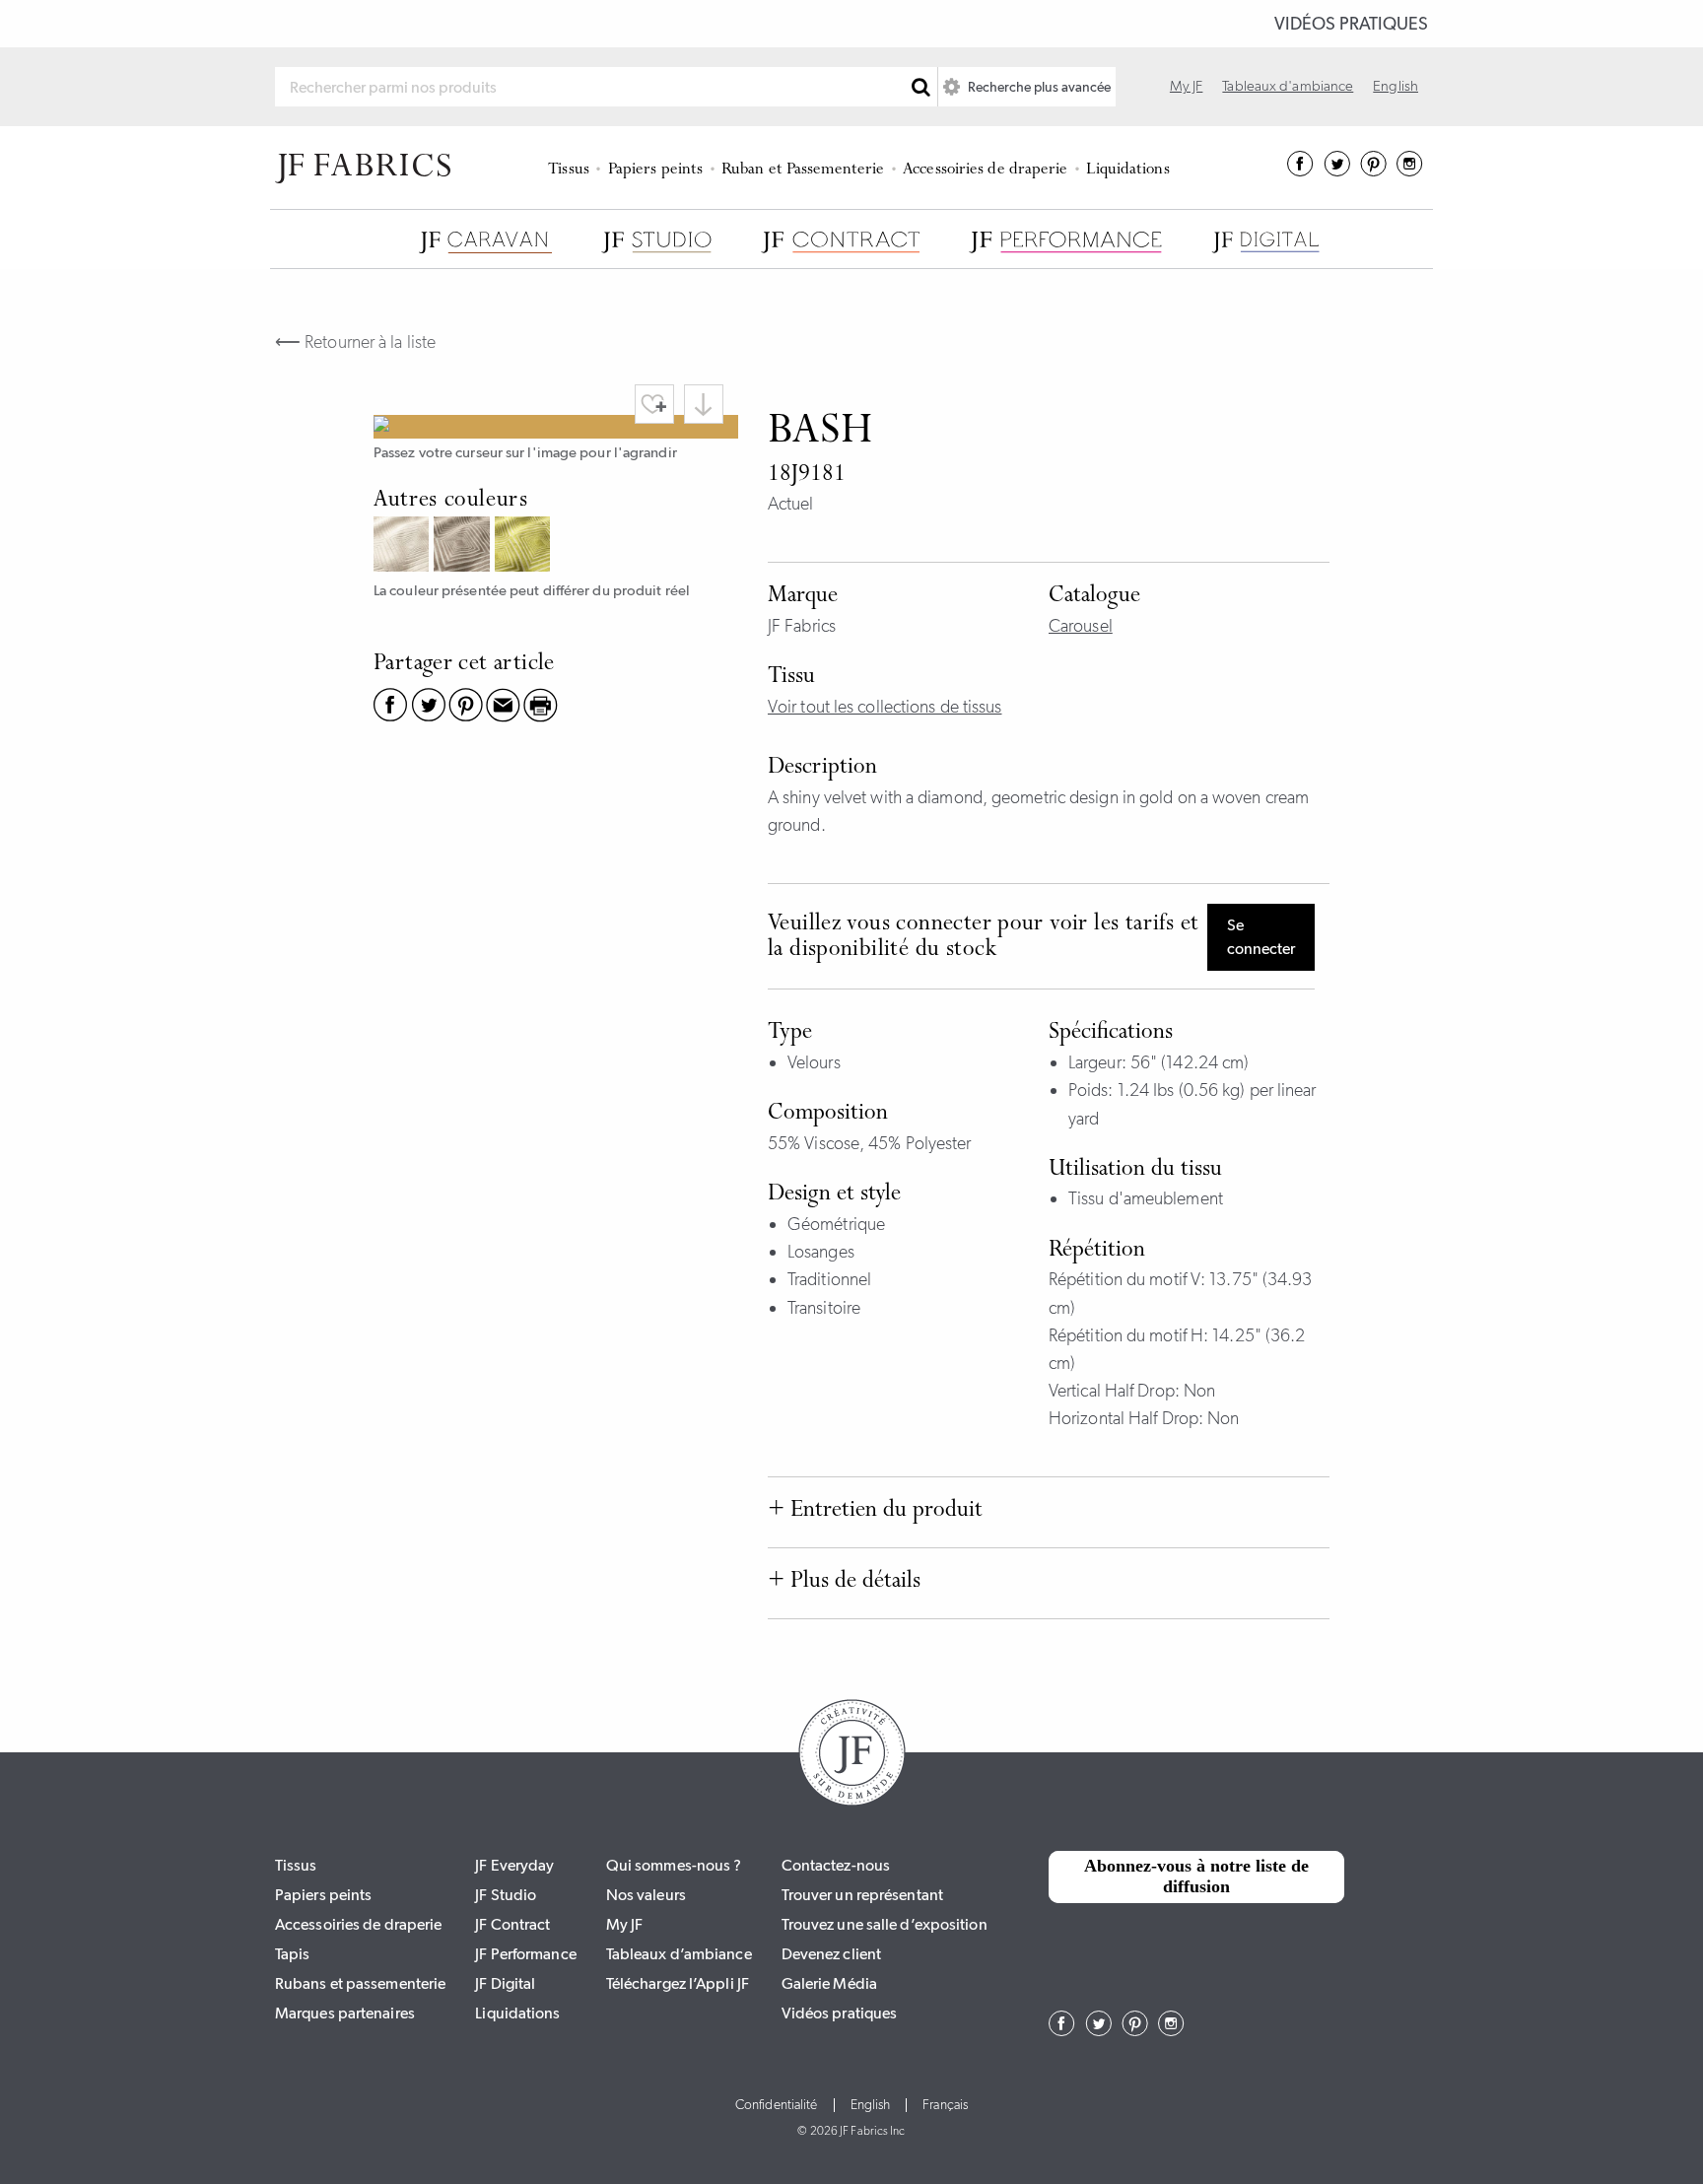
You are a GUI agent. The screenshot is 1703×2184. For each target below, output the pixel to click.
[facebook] (1300, 171)
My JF (1187, 86)
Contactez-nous (836, 1865)
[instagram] (1410, 171)
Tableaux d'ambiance (1288, 86)
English (1396, 86)
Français (945, 2105)
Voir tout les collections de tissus (885, 707)
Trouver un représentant (862, 1895)
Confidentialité (777, 2105)
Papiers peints (655, 170)
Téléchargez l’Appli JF (678, 1983)
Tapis (293, 1954)
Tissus (569, 170)
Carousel (1081, 626)
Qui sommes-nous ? (674, 1865)
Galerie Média (829, 1983)
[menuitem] (572, 168)
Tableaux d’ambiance (679, 1954)
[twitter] (1337, 171)
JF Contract (512, 1924)
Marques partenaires (345, 2013)
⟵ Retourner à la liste (355, 342)
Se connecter (1261, 937)
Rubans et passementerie (360, 1983)
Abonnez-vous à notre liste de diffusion (1196, 1877)
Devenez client (831, 1954)
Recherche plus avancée (1038, 87)
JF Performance (525, 1954)
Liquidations (1127, 170)
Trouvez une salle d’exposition (885, 1924)
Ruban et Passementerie (803, 170)
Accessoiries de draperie (985, 170)
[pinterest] (1373, 171)
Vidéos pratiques (1351, 24)
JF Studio (506, 1895)
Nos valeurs (646, 1895)
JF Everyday (514, 1865)
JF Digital (505, 1983)
